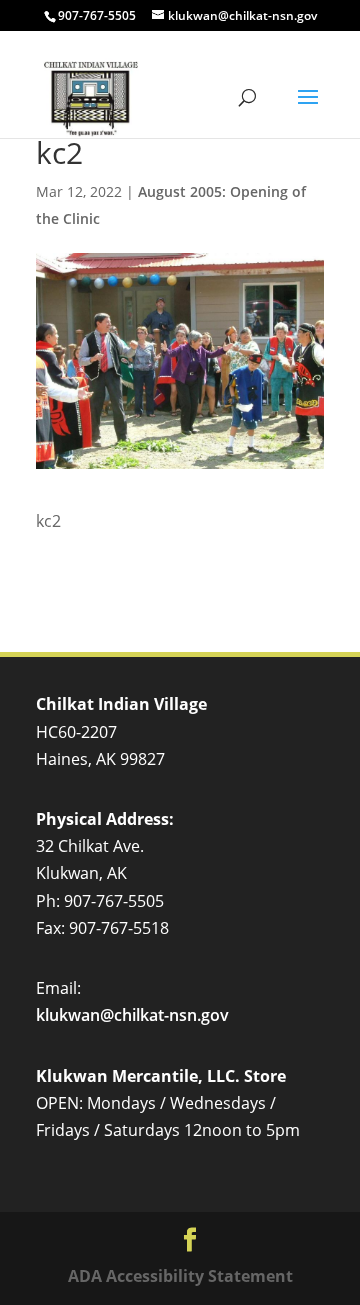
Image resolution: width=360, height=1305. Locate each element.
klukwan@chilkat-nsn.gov (132, 1015)
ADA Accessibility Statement (180, 1276)
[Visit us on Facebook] (190, 1240)
